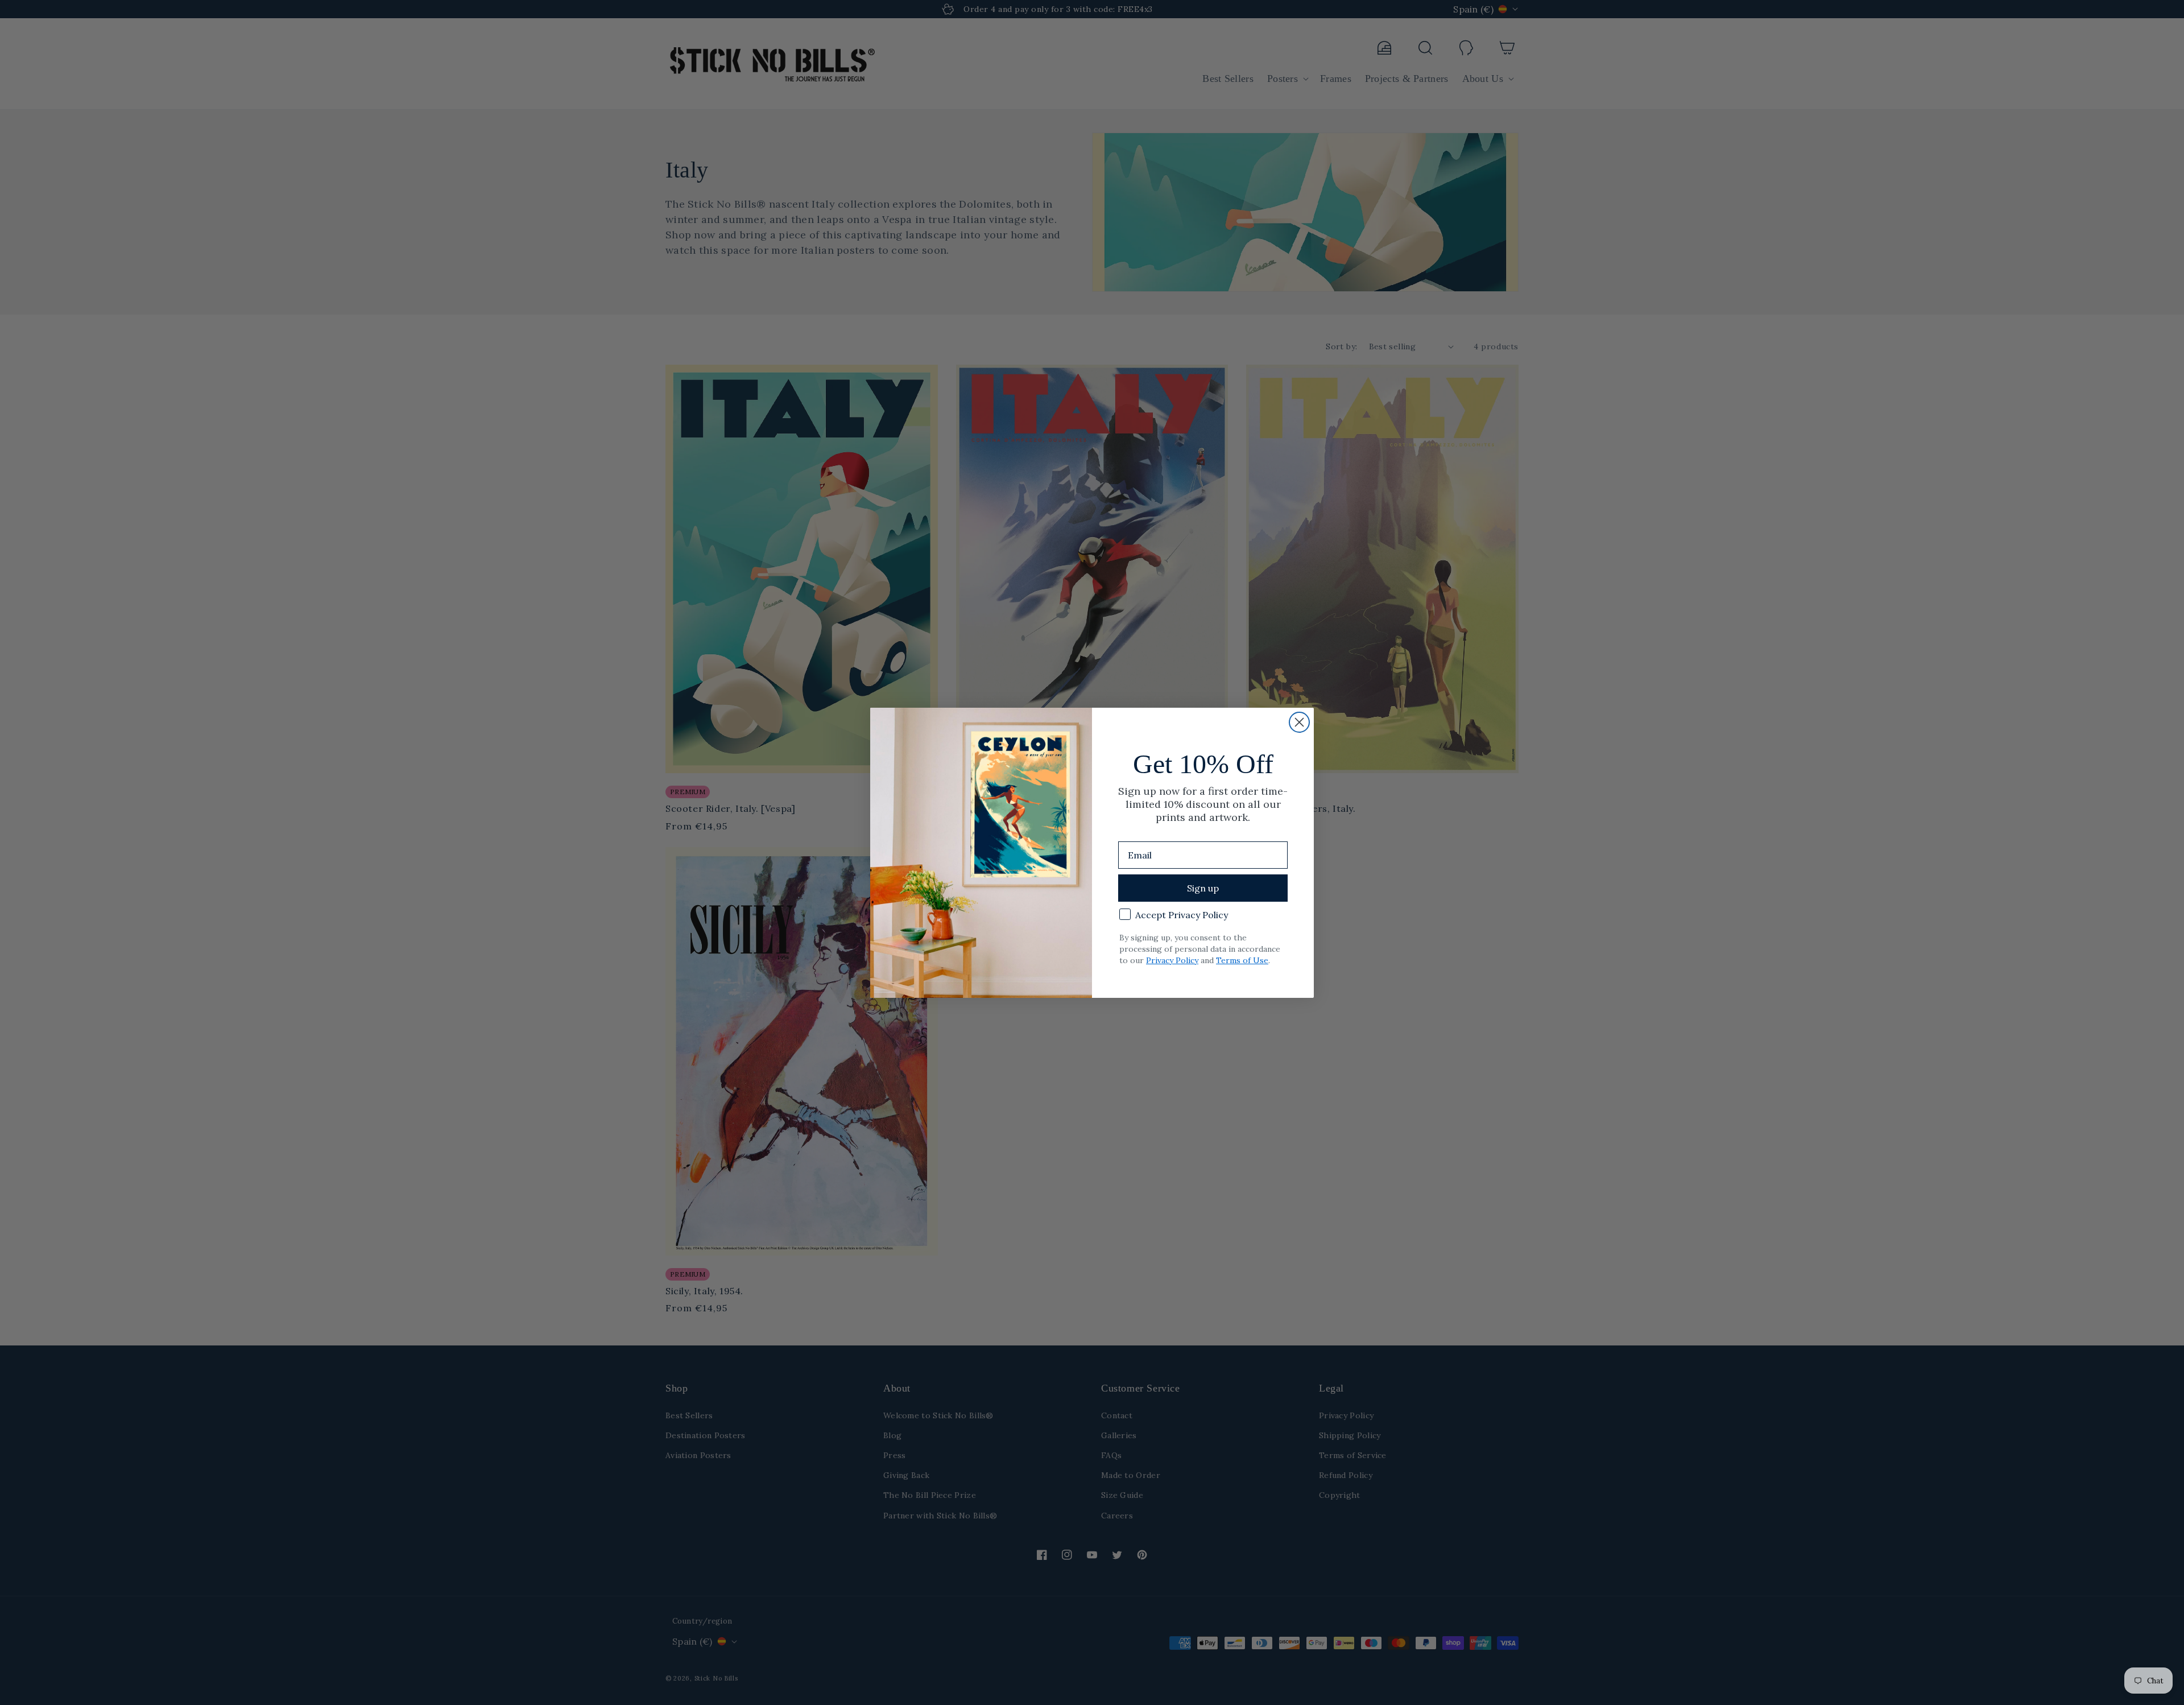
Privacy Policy (1172, 960)
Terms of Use (1242, 960)
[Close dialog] (1299, 722)
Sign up (1203, 888)
